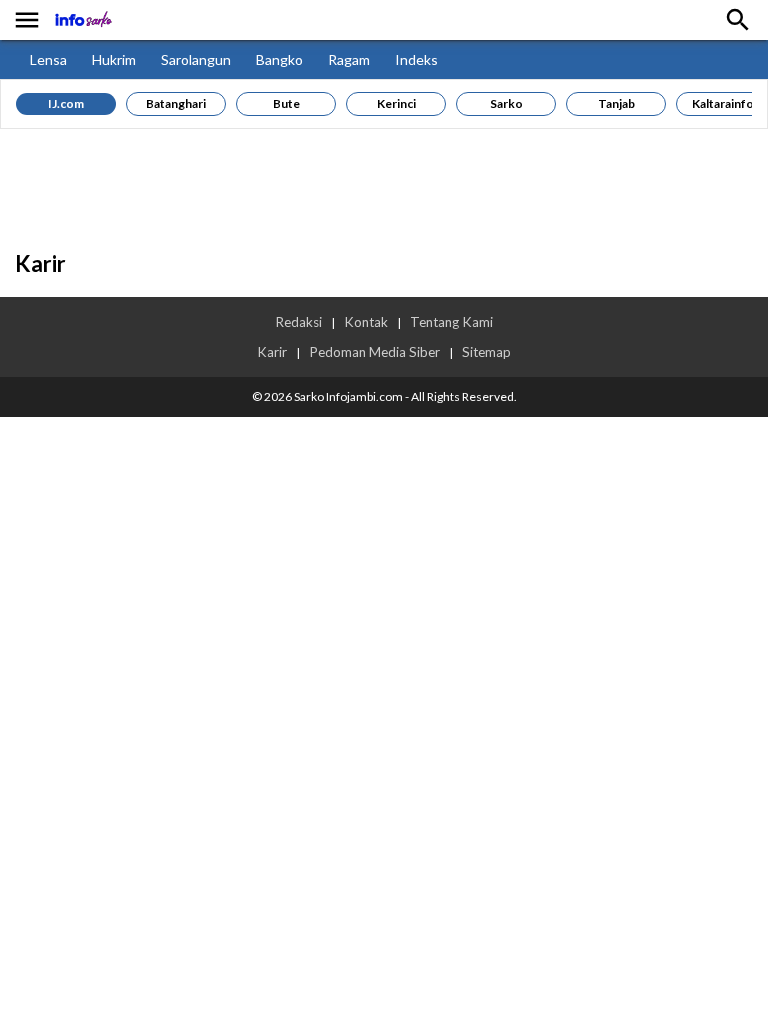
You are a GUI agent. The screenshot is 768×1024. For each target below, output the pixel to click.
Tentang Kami (451, 322)
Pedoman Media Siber (374, 352)
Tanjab (616, 103)
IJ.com (66, 103)
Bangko (279, 59)
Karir (272, 352)
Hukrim (114, 59)
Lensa (48, 59)
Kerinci (396, 103)
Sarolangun (196, 59)
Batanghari (176, 103)
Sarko (506, 103)
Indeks (416, 59)
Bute (286, 103)
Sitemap (486, 352)
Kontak (366, 322)
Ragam (349, 59)
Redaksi (298, 322)
